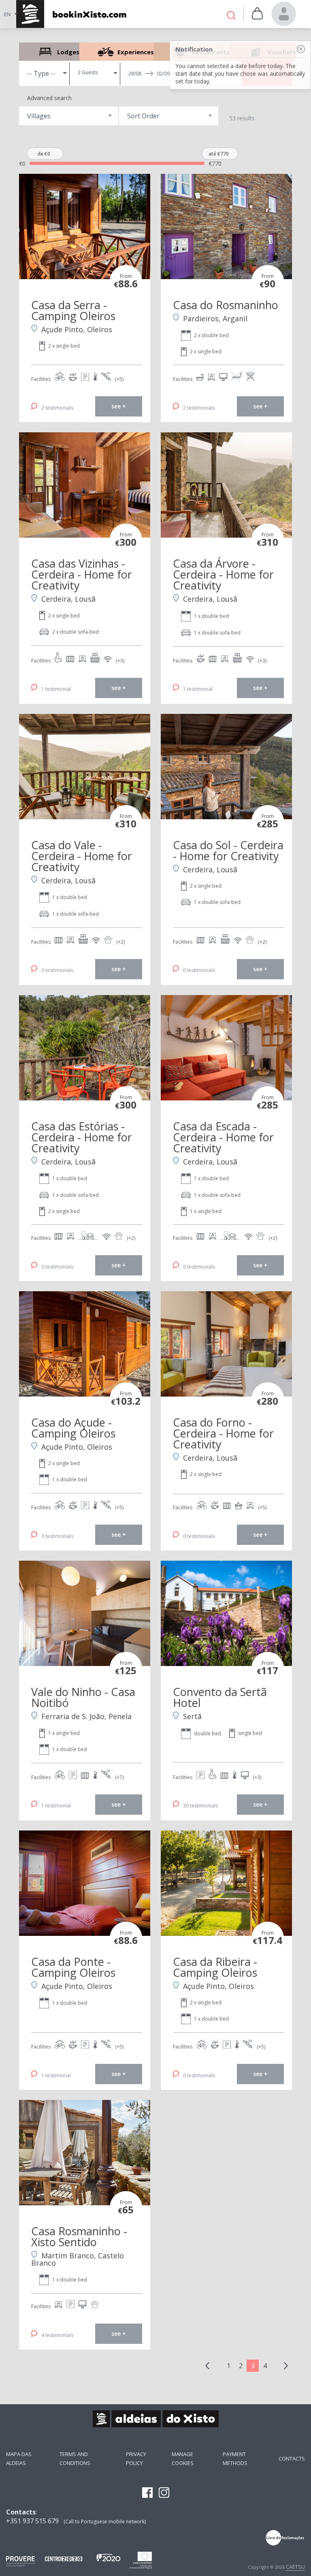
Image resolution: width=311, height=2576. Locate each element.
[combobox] (69, 116)
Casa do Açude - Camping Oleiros (73, 1428)
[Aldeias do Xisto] (70, 14)
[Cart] (257, 14)
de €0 (44, 154)
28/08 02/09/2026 (156, 74)
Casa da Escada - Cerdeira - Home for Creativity (223, 1137)
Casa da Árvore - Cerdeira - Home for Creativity (223, 574)
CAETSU (295, 2567)
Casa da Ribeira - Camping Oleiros (215, 1967)
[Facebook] (147, 2493)
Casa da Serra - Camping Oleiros (73, 310)
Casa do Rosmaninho (226, 305)
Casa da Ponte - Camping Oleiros (73, 1967)
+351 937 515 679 (32, 2521)
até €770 (219, 154)
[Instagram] (164, 2493)
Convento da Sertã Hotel (220, 1697)
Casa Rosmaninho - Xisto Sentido (79, 2236)
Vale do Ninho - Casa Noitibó (83, 1697)
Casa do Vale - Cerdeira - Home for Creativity (82, 856)
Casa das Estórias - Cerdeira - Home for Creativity (82, 1137)
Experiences (117, 52)
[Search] (231, 16)
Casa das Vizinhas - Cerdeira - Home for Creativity (82, 574)
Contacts (292, 2459)
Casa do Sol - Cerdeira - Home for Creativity (228, 850)
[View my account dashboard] (284, 14)
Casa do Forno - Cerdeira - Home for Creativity (223, 1433)
